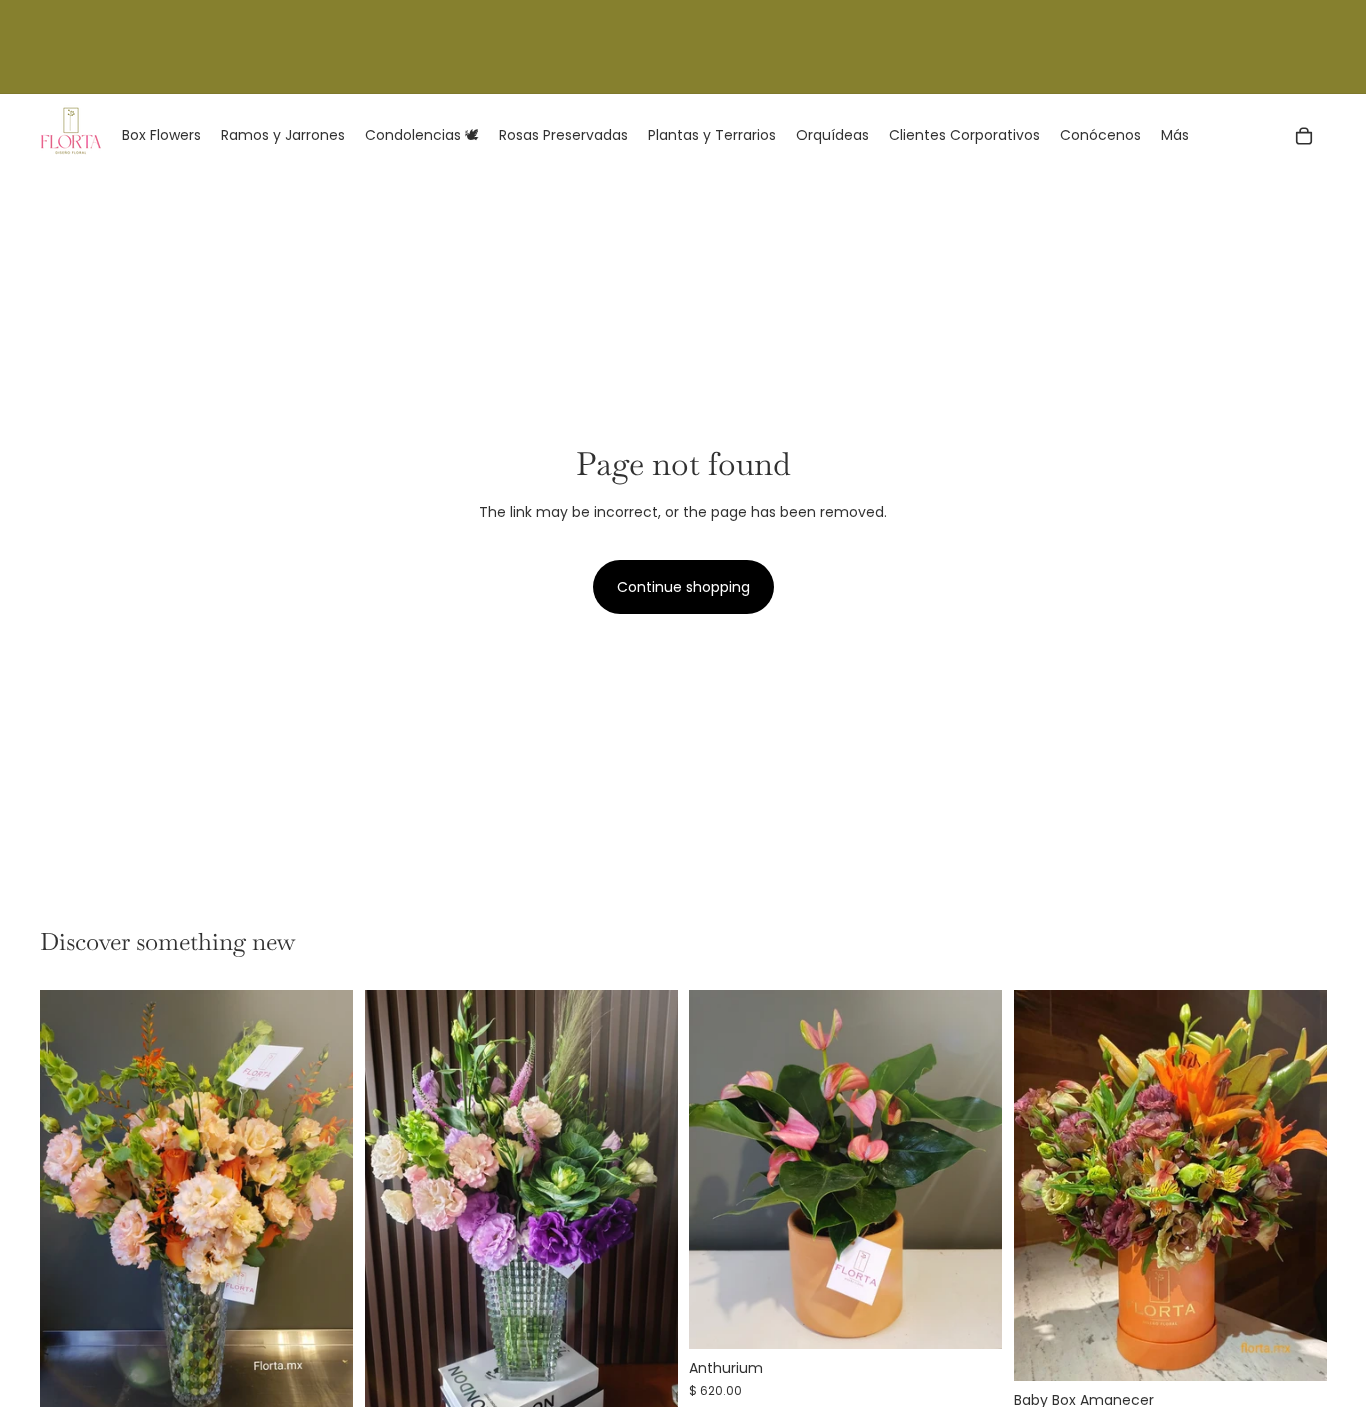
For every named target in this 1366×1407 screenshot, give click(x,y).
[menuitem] (1175, 136)
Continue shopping (683, 587)
